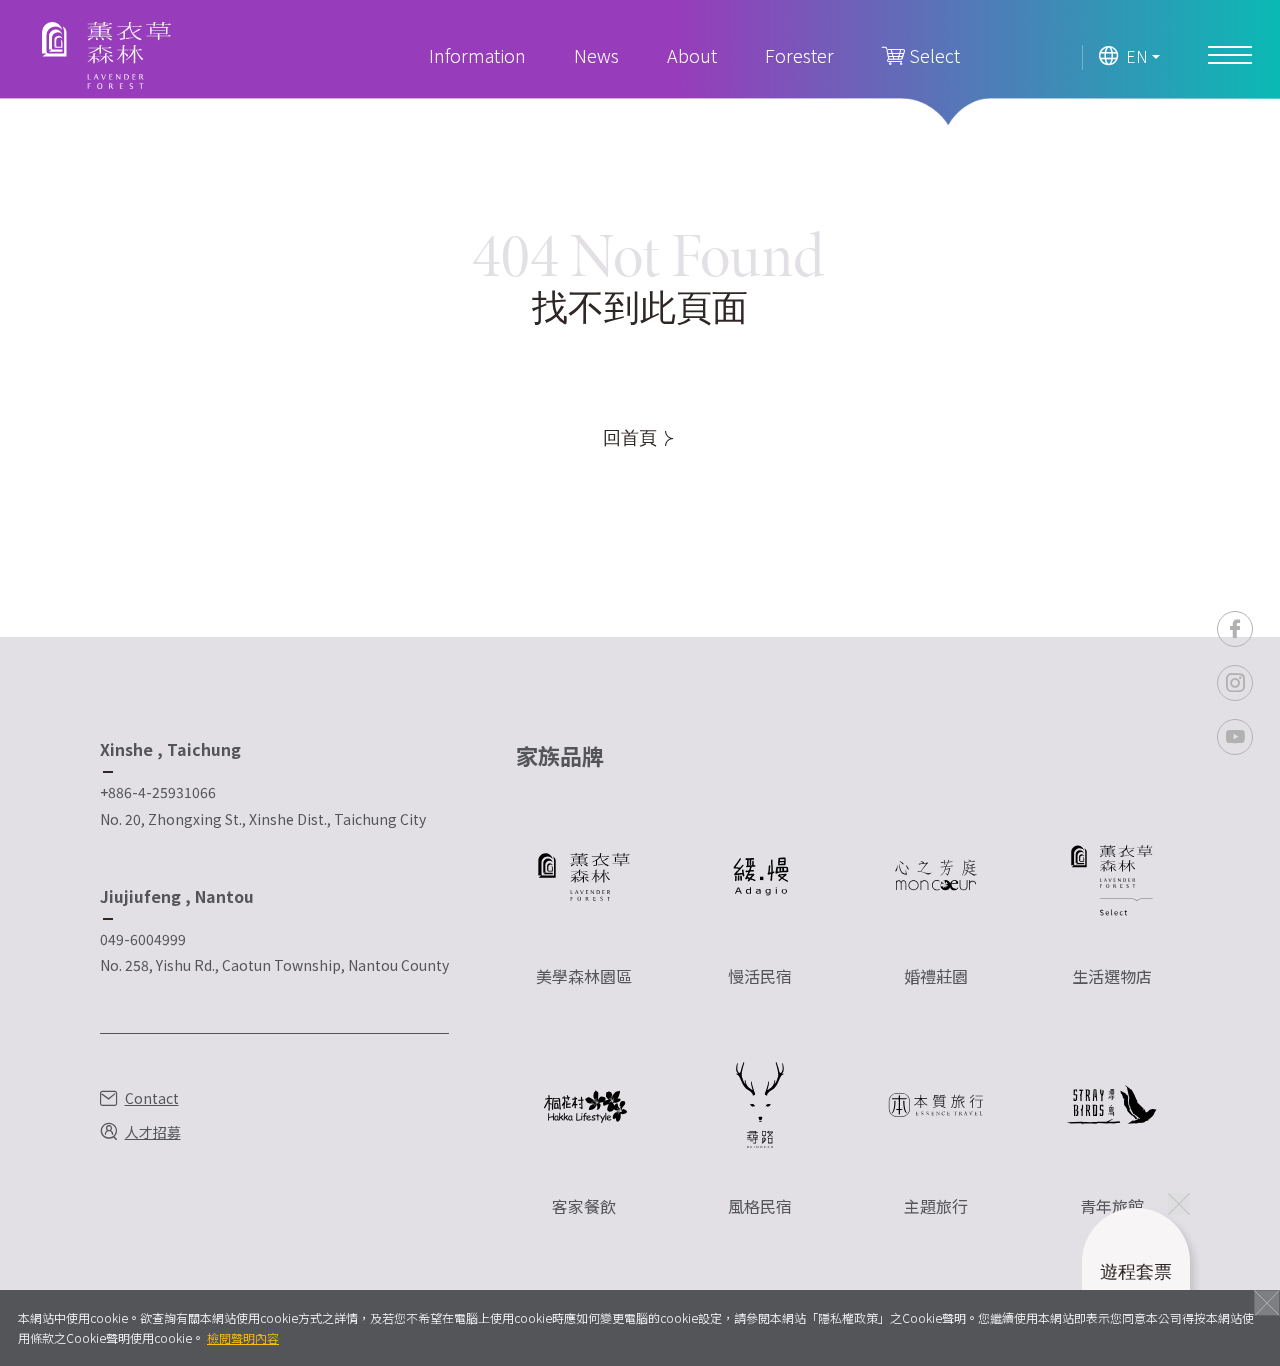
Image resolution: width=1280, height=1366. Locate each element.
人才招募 (153, 1132)
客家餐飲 (584, 1206)
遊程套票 (1136, 1286)
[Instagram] (1235, 683)
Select (932, 55)
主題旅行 (936, 1206)
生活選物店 (1112, 976)
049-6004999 (143, 939)
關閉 (1267, 1303)
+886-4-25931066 (158, 792)
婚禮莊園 (936, 976)
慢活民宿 (760, 976)
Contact (152, 1098)
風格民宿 (760, 1206)
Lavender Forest (107, 55)
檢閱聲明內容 (243, 1337)
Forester (799, 55)
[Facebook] (1235, 629)
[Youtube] (1235, 737)
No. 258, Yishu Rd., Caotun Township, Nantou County (274, 965)
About (692, 55)
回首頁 (631, 438)
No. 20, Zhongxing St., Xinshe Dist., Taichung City (263, 819)
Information (477, 55)
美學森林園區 (584, 976)
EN (1137, 56)
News (596, 55)
